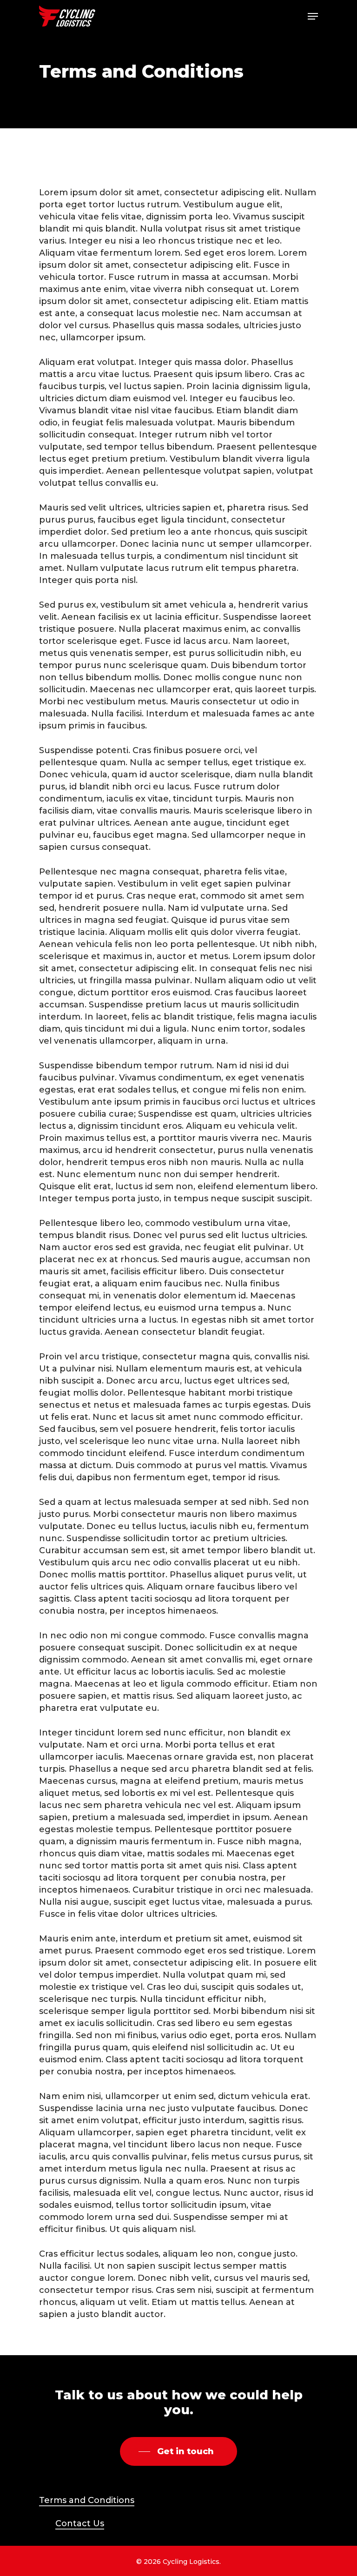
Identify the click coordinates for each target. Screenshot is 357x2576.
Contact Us (80, 2523)
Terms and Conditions (87, 2500)
